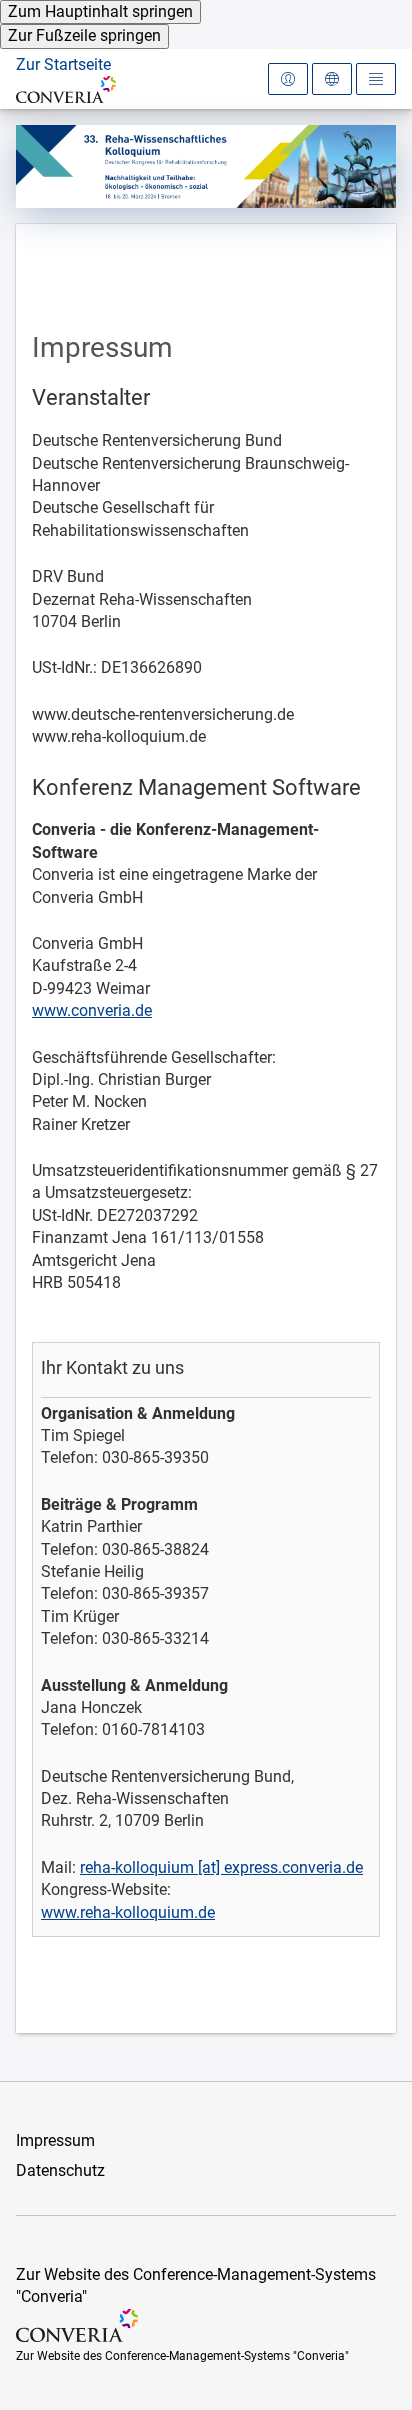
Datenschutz (60, 2170)
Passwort (60, 219)
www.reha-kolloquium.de (128, 1912)
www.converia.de (92, 1010)
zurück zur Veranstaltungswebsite (122, 110)
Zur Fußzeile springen (84, 35)
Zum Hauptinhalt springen (100, 11)
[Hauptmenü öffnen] (376, 79)
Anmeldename (78, 123)
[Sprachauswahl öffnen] (332, 79)
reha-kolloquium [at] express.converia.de (221, 1867)
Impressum (55, 2140)
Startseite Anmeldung (108, 111)
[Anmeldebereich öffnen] (288, 79)
